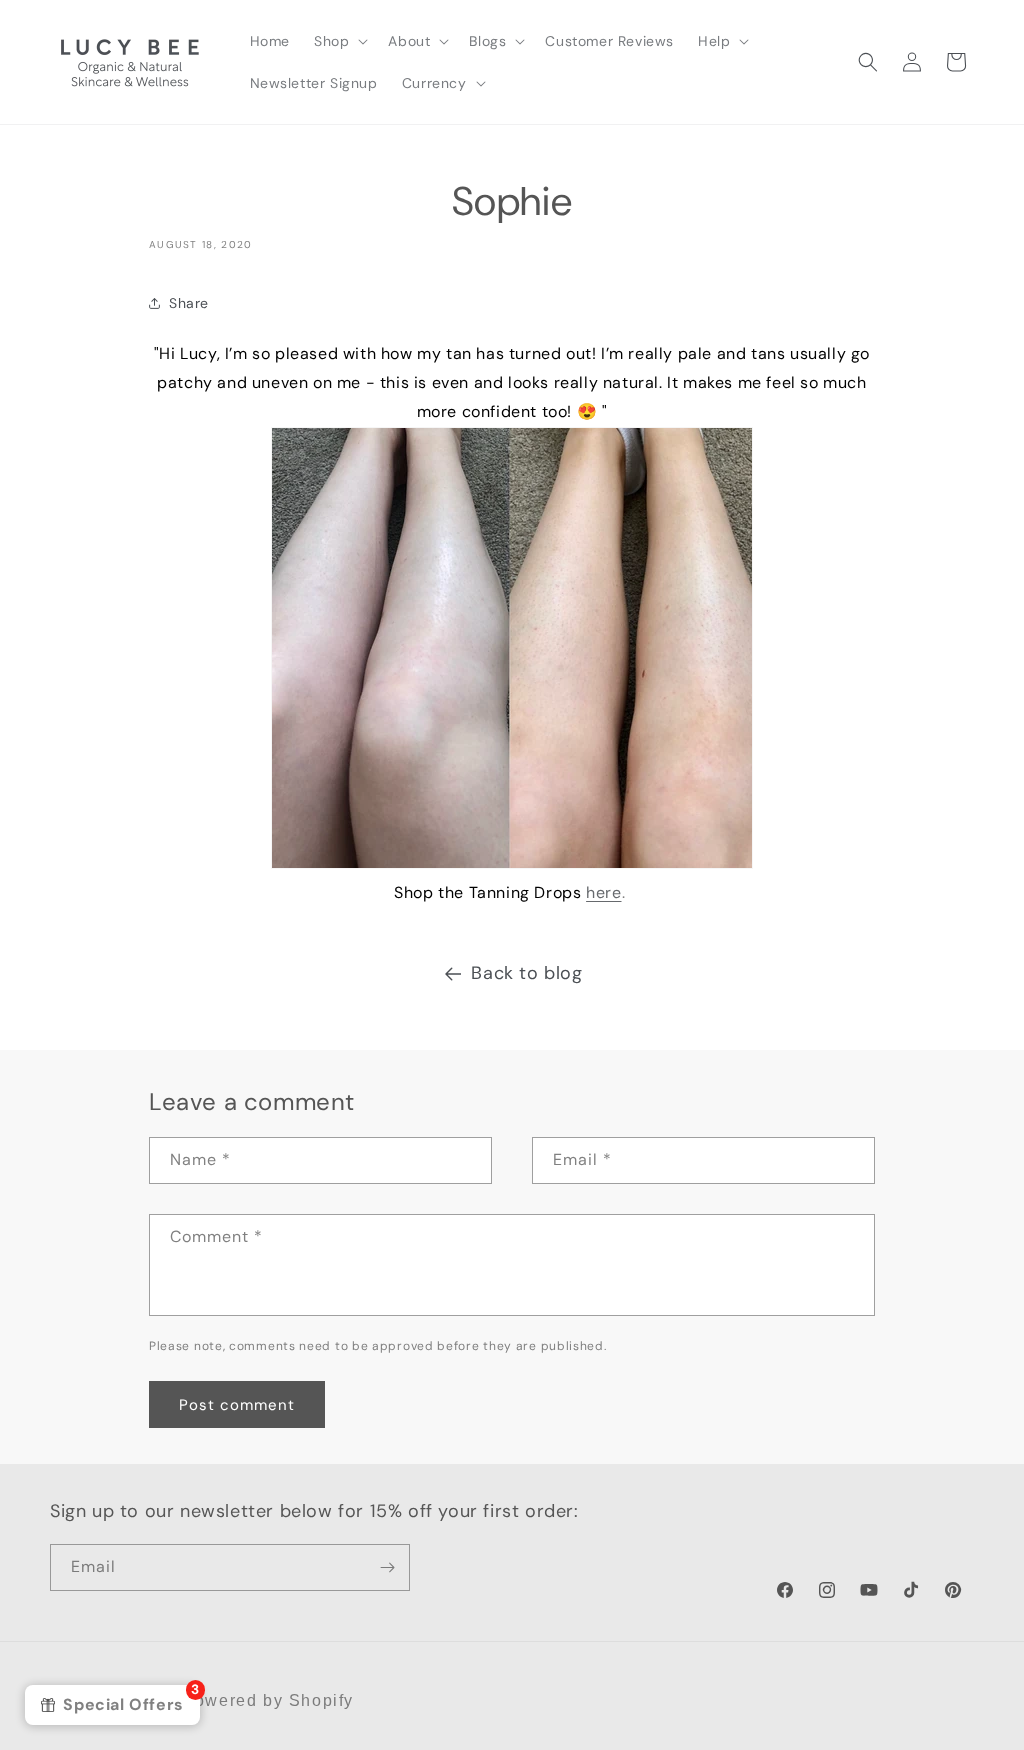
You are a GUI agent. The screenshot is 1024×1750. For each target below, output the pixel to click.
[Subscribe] (387, 1567)
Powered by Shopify (268, 1700)
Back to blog (526, 973)
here (603, 892)
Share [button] (189, 303)
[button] (339, 41)
